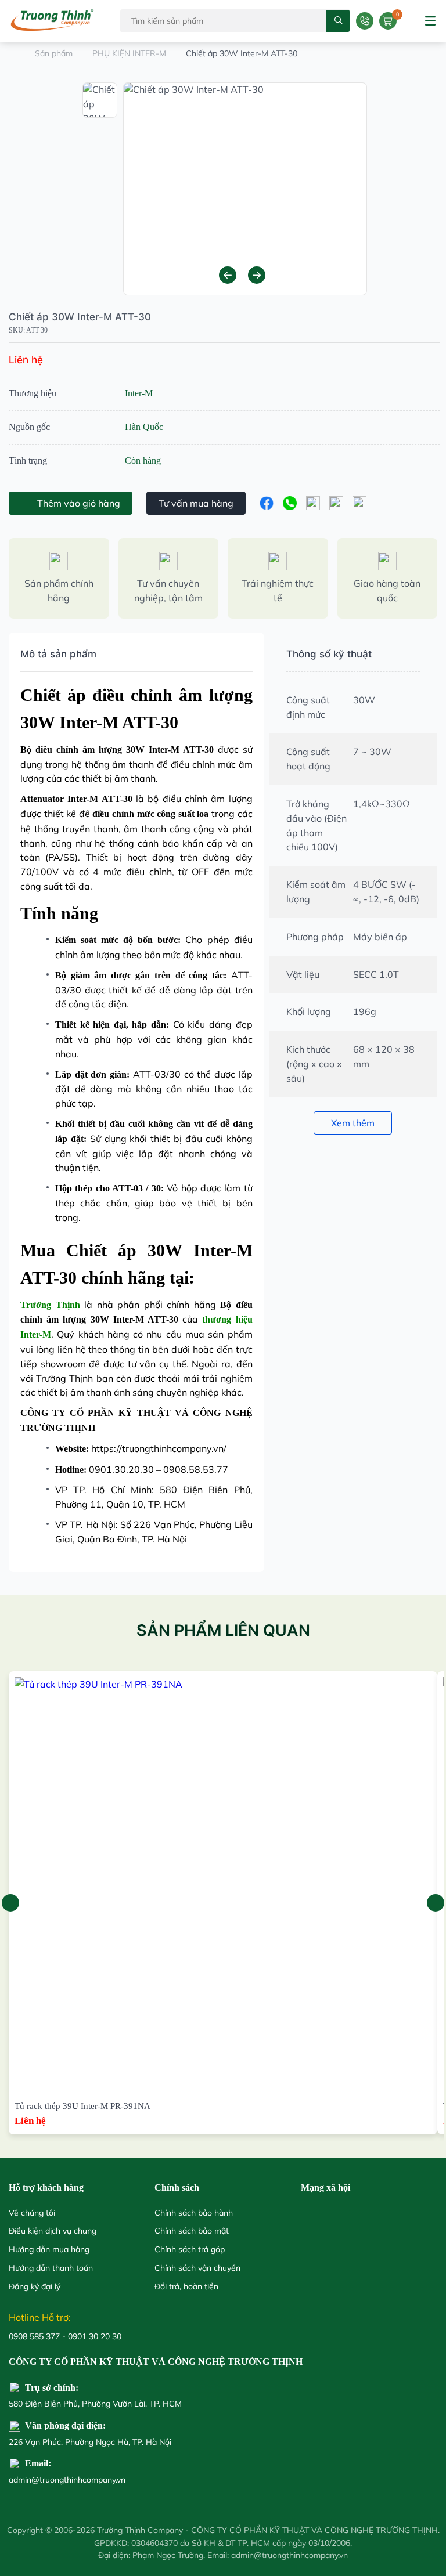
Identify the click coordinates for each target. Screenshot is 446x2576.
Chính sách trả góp (190, 2249)
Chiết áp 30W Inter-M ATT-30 (80, 317)
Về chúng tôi (32, 2213)
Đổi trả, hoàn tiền (186, 2286)
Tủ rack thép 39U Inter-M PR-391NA (82, 2106)
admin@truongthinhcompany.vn (67, 2480)
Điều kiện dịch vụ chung (53, 2231)
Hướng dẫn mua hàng (49, 2249)
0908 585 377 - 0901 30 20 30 (65, 2336)
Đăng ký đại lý (35, 2286)
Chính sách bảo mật (192, 2231)
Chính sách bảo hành (194, 2213)
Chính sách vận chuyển (197, 2268)
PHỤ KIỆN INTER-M (129, 53)
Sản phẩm (54, 53)
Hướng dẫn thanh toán (51, 2268)
